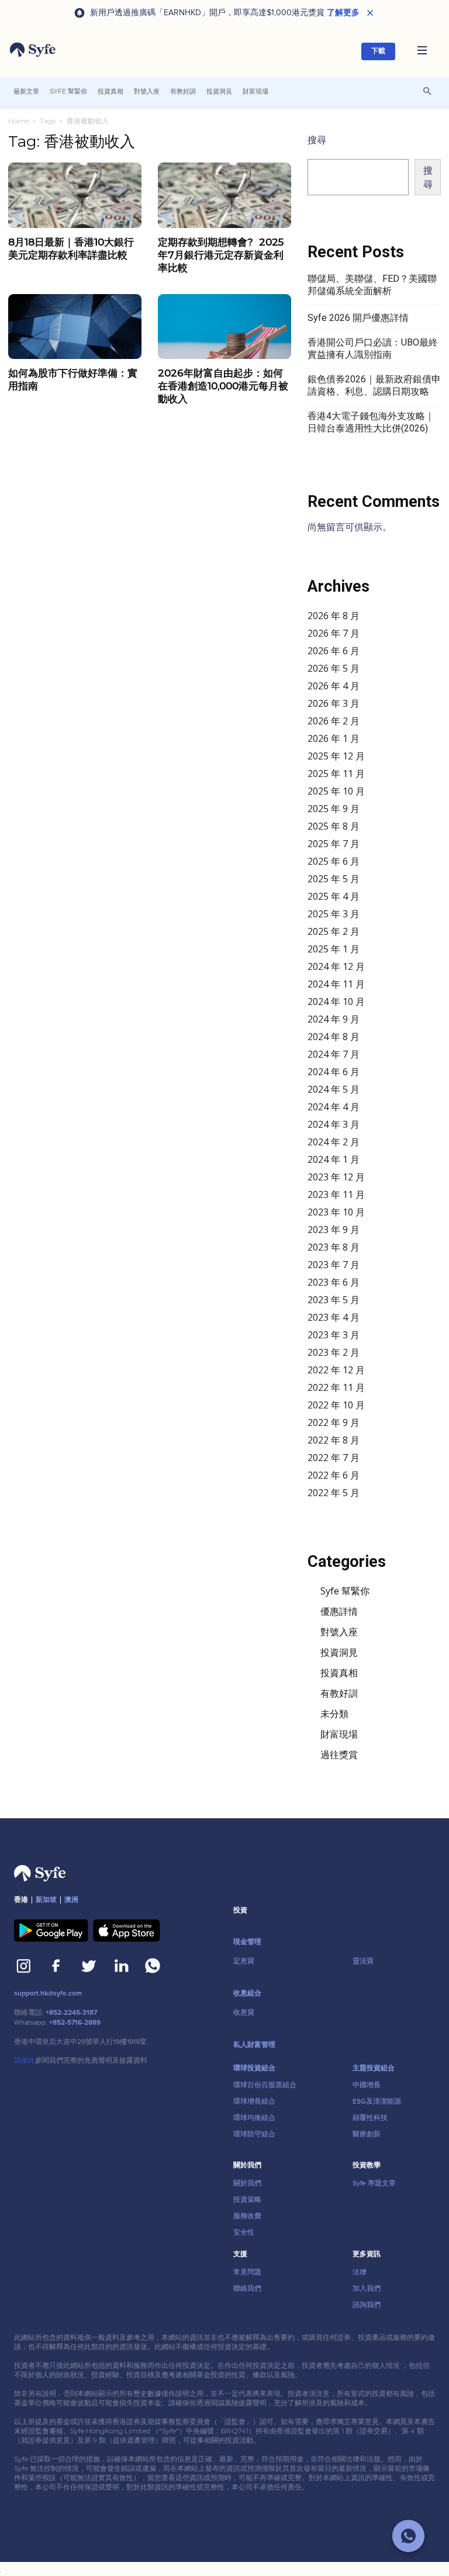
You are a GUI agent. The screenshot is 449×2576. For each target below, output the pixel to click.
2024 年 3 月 (334, 1124)
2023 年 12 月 (336, 1177)
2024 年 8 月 (334, 1037)
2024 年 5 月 (334, 1089)
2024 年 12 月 (336, 966)
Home (18, 121)
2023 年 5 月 (334, 1300)
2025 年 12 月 (336, 756)
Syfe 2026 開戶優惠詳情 (358, 318)
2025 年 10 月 (336, 791)
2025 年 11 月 (336, 774)
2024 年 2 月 (334, 1142)
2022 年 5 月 (334, 1493)
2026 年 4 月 (334, 686)
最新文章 (26, 91)
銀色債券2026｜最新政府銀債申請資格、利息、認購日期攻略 (374, 385)
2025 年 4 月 (334, 896)
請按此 (25, 2060)
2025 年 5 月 (334, 879)
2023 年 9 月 (334, 1230)
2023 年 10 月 (336, 1212)
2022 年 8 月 (334, 1440)
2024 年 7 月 (334, 1054)
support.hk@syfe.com (48, 1993)
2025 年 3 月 (334, 914)
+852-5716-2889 (75, 2023)
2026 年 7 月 (334, 633)
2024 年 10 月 (336, 1002)
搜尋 (317, 140)
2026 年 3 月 (334, 703)
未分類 (334, 1714)
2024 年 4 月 (334, 1107)
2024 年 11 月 (336, 984)
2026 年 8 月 (334, 616)
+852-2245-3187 (71, 2013)
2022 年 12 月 (336, 1370)
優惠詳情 (339, 1611)
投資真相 (110, 91)
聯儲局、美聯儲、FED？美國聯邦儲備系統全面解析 (372, 285)
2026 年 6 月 (334, 651)
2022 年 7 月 (334, 1458)
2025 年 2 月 (334, 931)
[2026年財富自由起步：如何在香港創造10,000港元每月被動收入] (224, 327)
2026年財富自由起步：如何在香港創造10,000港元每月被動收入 (223, 386)
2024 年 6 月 (334, 1072)
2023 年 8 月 (334, 1247)
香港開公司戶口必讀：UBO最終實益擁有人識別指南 (373, 348)
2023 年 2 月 (334, 1352)
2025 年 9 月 (334, 809)
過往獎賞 (339, 1755)
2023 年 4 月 (334, 1317)
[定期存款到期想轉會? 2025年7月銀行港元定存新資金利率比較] (224, 195)
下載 (378, 51)
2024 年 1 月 (334, 1159)
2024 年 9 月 (334, 1019)
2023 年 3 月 (334, 1335)
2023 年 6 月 (334, 1282)
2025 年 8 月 (334, 826)
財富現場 (255, 91)
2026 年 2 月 (334, 721)
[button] (422, 51)
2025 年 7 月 (334, 844)
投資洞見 (219, 91)
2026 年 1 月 (334, 738)
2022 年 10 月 (336, 1405)
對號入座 (147, 91)
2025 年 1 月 (334, 949)
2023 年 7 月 (334, 1265)
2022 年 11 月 (336, 1387)
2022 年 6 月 (334, 1475)
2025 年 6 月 (334, 861)
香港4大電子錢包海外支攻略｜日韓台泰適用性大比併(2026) (371, 422)
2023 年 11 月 (336, 1194)
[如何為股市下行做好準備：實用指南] (75, 327)
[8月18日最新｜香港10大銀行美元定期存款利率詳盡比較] (75, 195)
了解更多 (343, 13)
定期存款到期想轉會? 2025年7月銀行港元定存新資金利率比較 (221, 255)
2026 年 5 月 (334, 668)
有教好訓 (183, 91)
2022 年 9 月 (334, 1422)
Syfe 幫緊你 (68, 91)
